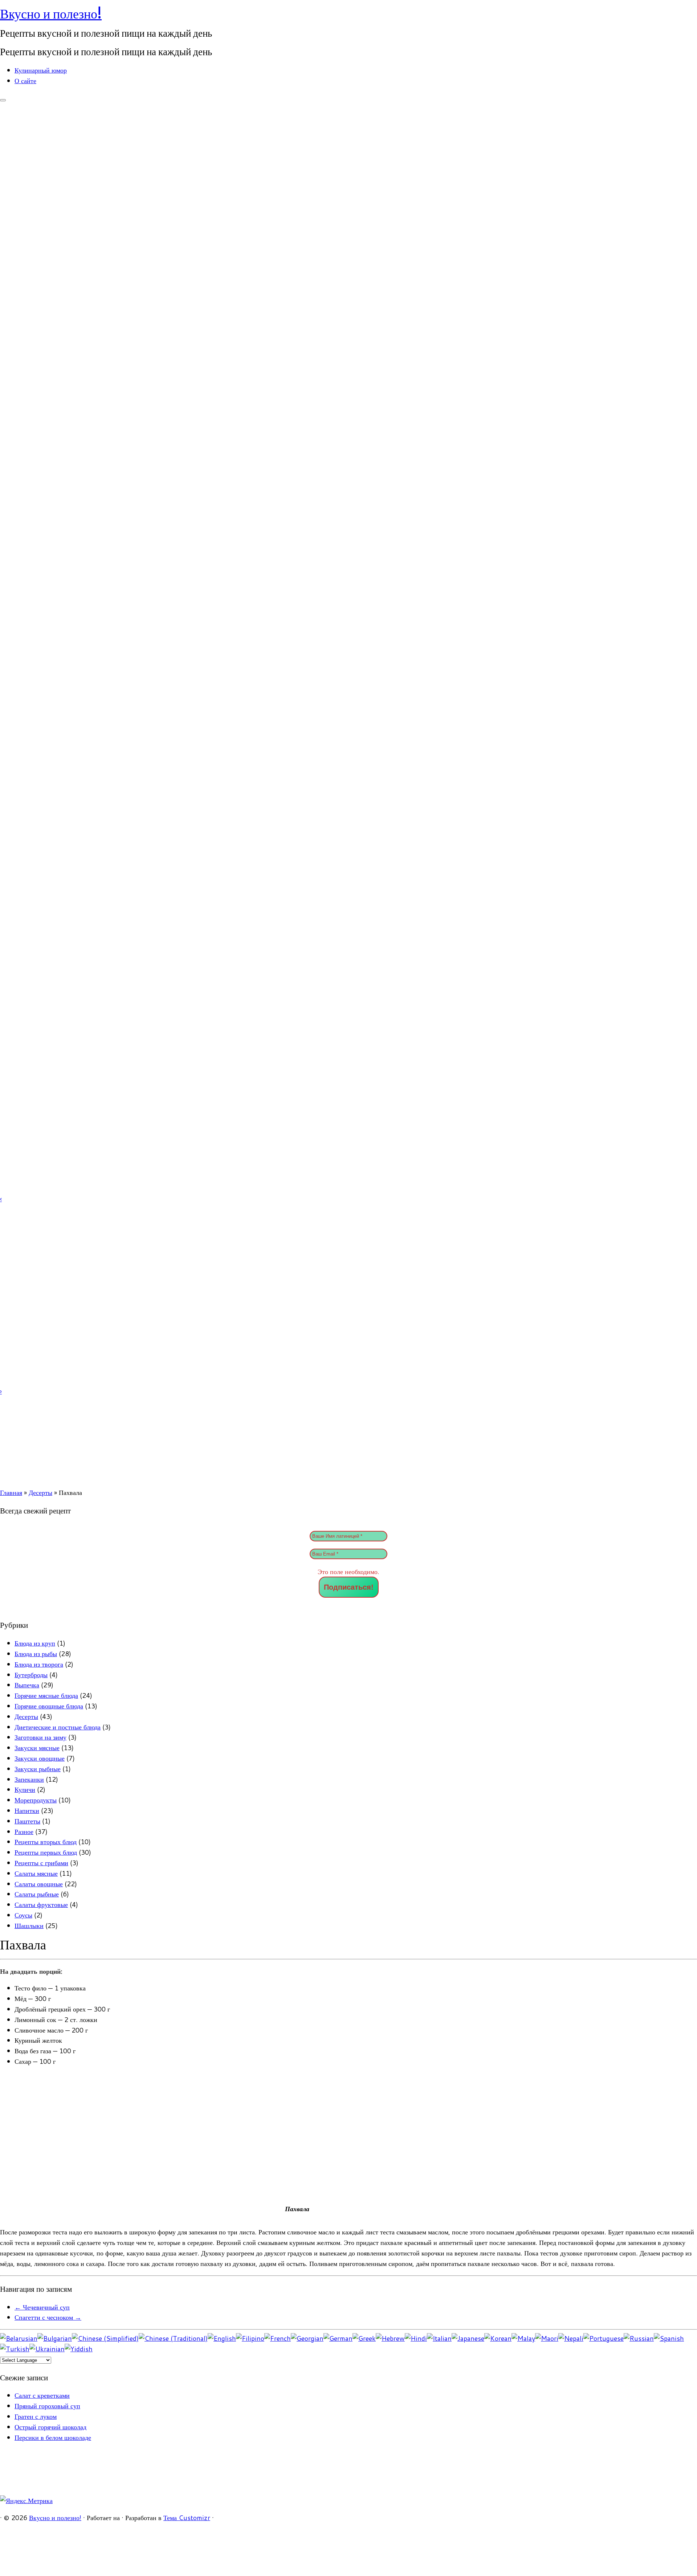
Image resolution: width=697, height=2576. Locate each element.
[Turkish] (15, 2349)
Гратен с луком (36, 2416)
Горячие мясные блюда (46, 1695)
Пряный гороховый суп (47, 2406)
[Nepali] (571, 2338)
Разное (24, 1831)
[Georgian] (307, 2338)
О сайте (25, 81)
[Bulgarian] (55, 2338)
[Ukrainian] (47, 2349)
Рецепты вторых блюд (46, 1842)
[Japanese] (468, 2338)
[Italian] (439, 2338)
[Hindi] (416, 2338)
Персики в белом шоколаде (53, 2437)
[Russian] (639, 2338)
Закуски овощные (40, 1758)
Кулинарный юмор (41, 70)
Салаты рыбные (37, 1894)
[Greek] (364, 2338)
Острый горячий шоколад (50, 2427)
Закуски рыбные (38, 1769)
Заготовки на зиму (40, 1737)
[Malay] (523, 2338)
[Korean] (498, 2338)
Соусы (23, 1915)
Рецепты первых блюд (46, 1852)
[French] (278, 2338)
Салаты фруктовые (41, 1904)
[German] (338, 2338)
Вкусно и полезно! (51, 14)
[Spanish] (669, 2338)
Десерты (40, 1492)
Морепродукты (36, 1800)
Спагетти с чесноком (48, 2317)
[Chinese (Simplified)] (105, 2338)
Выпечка (27, 1685)
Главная (11, 1492)
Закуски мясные (37, 1748)
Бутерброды (31, 1675)
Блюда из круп (35, 1643)
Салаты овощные (39, 1884)
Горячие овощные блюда (49, 1706)
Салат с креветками (42, 2395)
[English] (222, 2338)
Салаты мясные (36, 1873)
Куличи (25, 1789)
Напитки (27, 1810)
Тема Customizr (187, 2518)
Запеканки (29, 1779)
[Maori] (547, 2338)
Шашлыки (29, 1925)
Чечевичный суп (42, 2307)
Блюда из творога (39, 1664)
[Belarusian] (19, 2338)
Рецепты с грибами (41, 1863)
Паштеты (27, 1821)
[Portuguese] (604, 2338)
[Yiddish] (79, 2349)
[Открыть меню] (3, 100)
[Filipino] (250, 2338)
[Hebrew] (390, 2338)
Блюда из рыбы (36, 1654)
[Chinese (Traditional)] (173, 2338)
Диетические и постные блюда (58, 1727)
